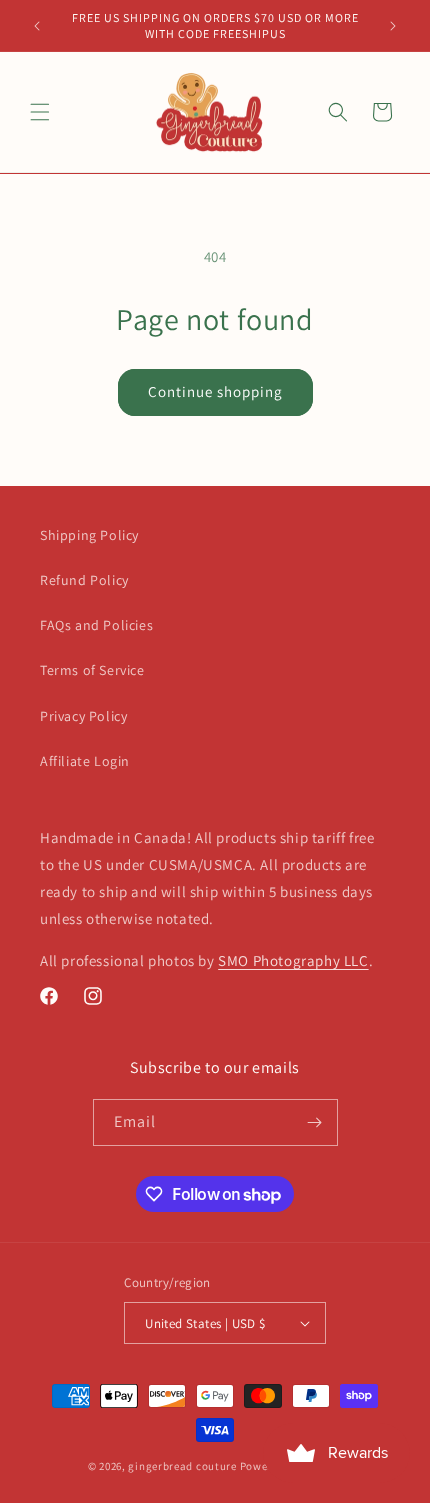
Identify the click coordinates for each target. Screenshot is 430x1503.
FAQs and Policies (96, 625)
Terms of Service (92, 670)
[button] (40, 112)
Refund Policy (84, 580)
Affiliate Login (85, 761)
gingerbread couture (182, 1466)
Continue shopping (215, 391)
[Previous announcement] (37, 26)
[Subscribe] (315, 1122)
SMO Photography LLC (293, 960)
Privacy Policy (83, 716)
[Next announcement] (393, 26)
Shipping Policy (89, 535)
